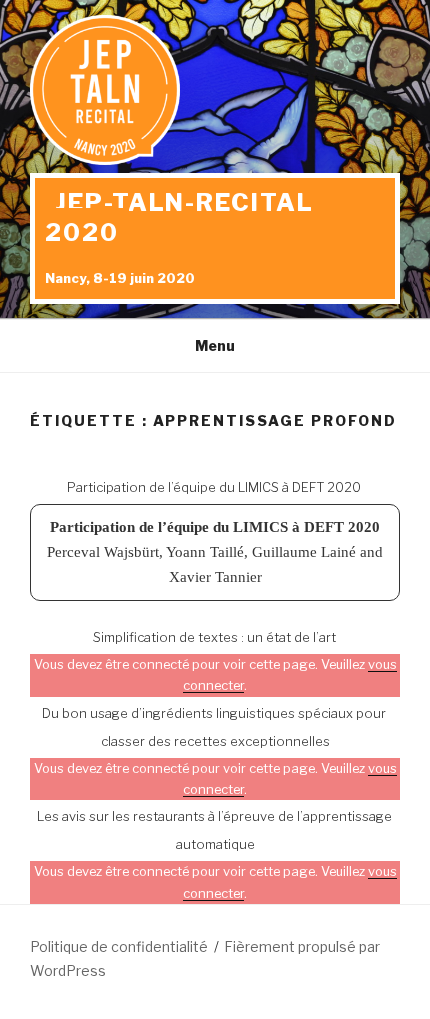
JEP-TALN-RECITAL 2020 (179, 217)
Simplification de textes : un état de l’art (214, 637)
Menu (215, 345)
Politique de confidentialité (119, 946)
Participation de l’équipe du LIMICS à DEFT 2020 (214, 487)
